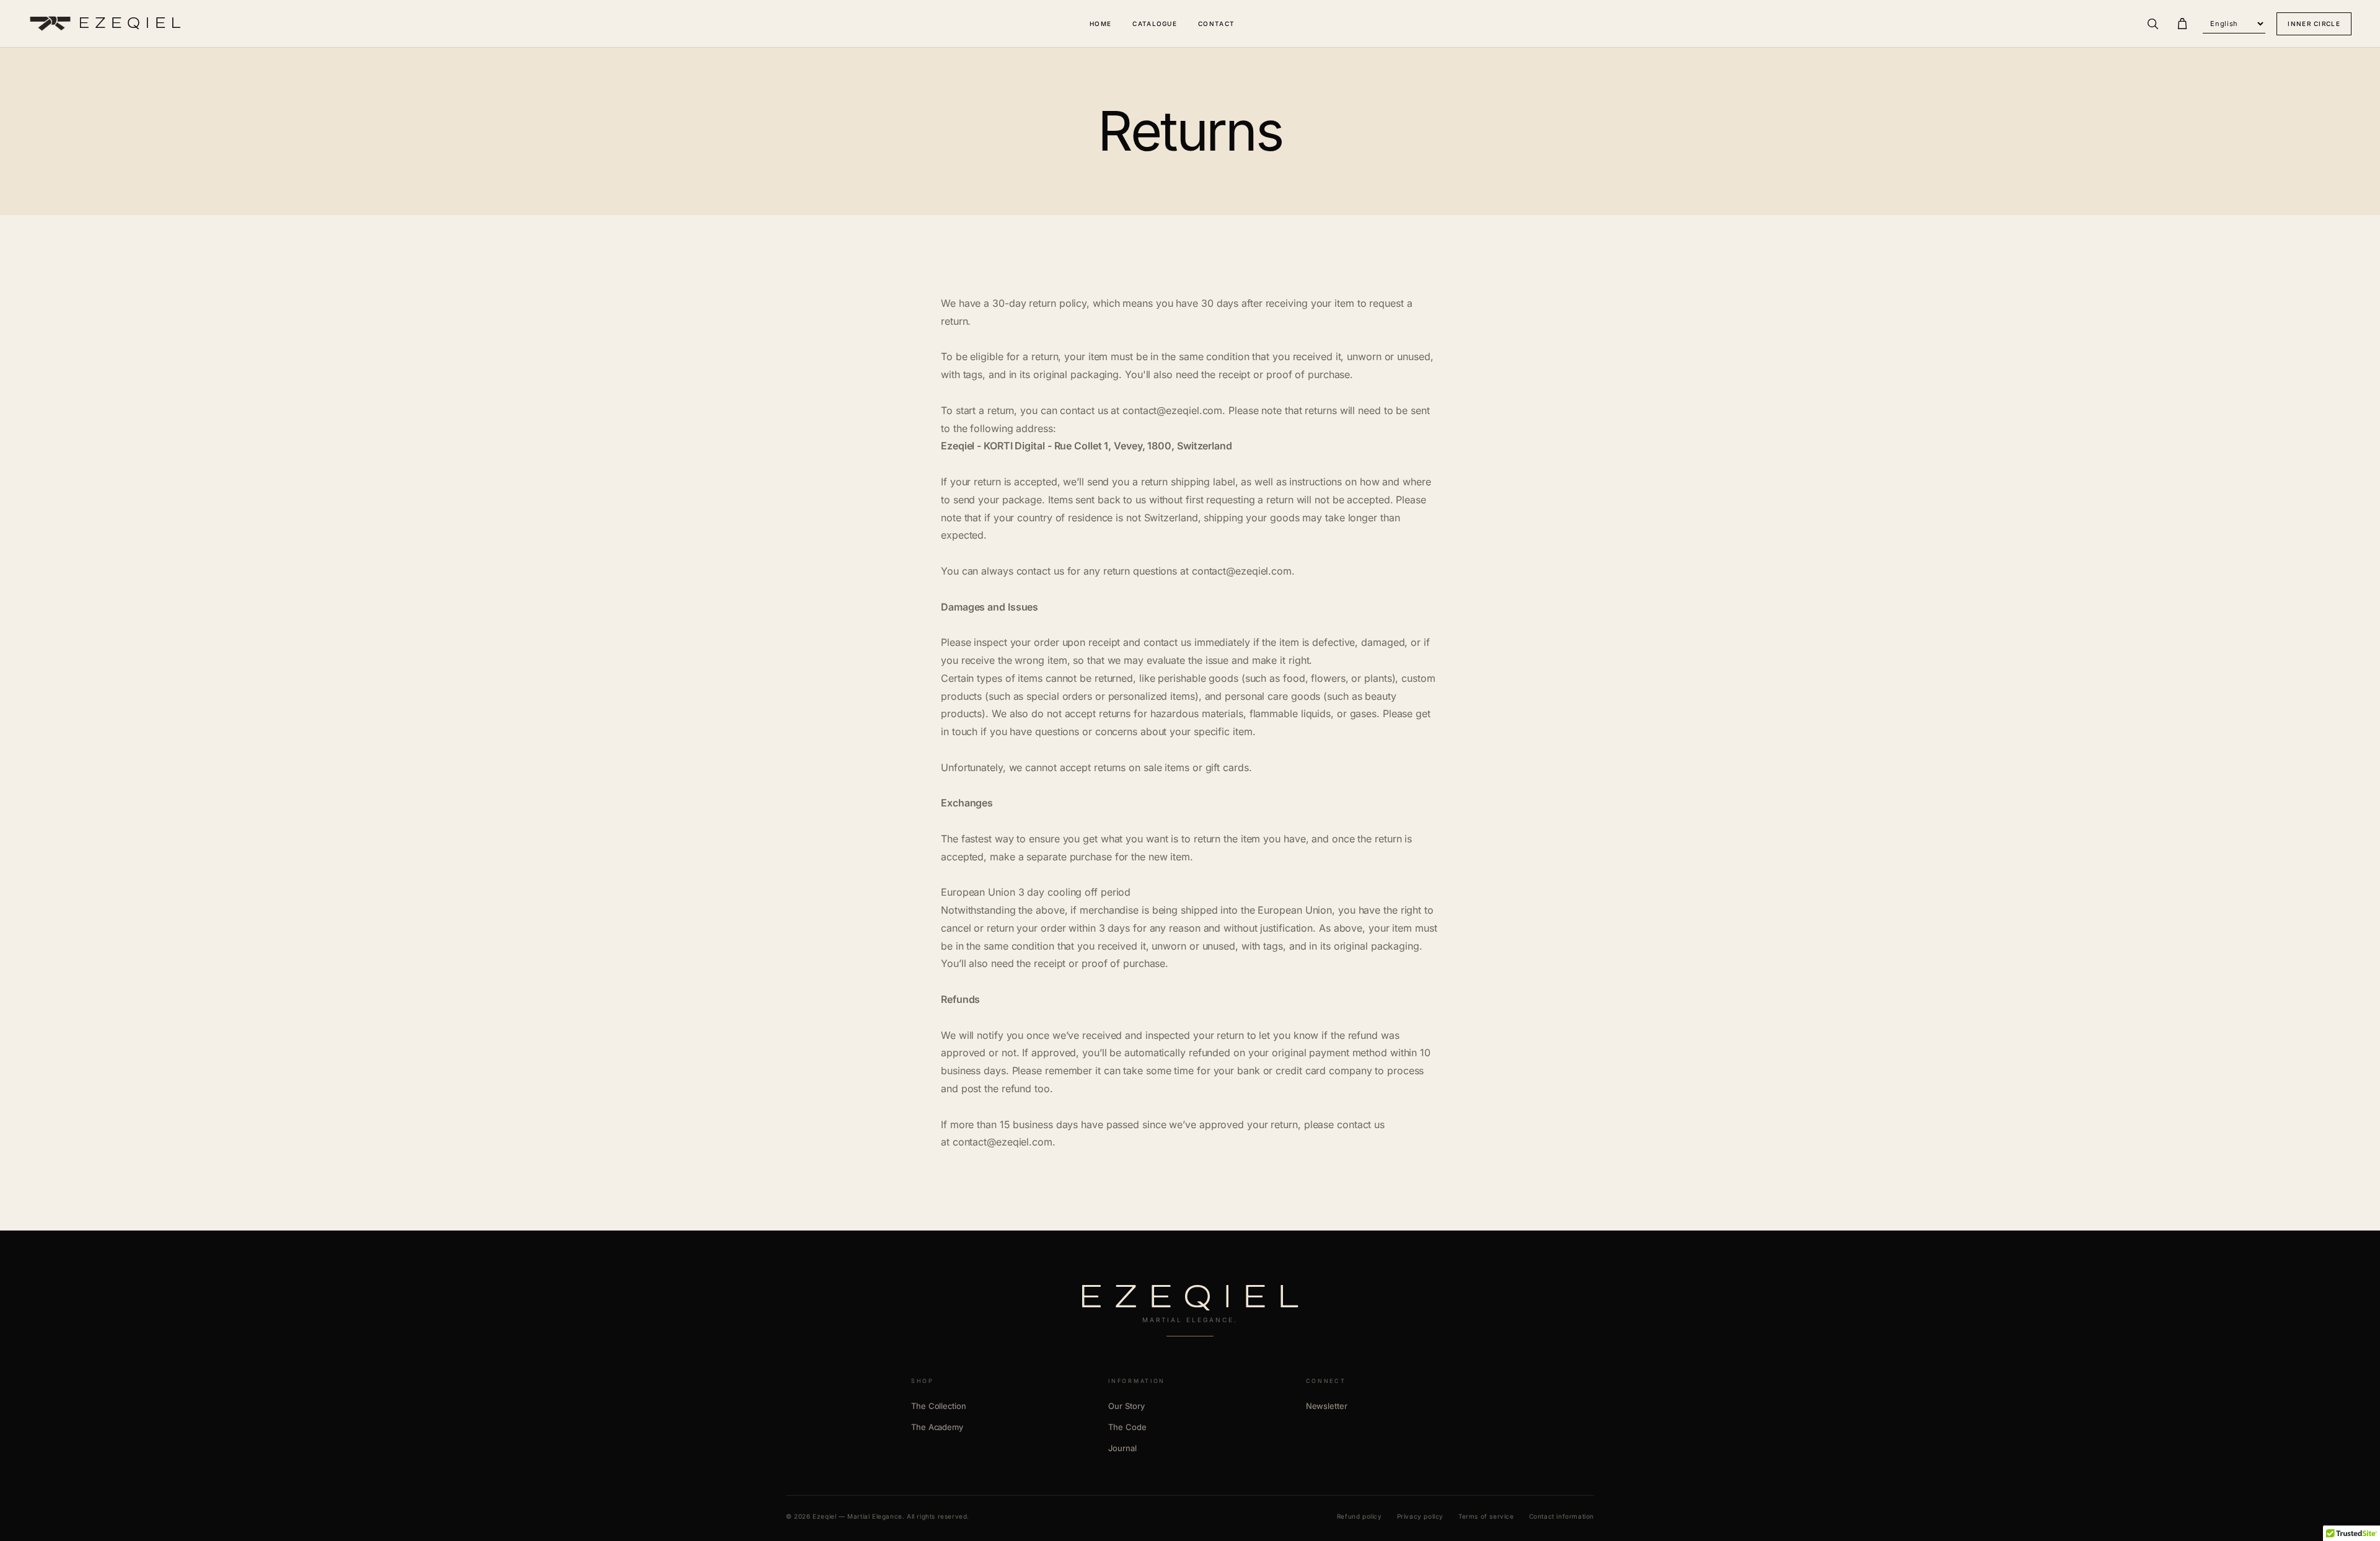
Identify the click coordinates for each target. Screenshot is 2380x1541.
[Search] (2153, 24)
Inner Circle (2314, 24)
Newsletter (1327, 1406)
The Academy (937, 1427)
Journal (1122, 1448)
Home (1100, 24)
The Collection (939, 1406)
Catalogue (1155, 24)
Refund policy (1360, 1516)
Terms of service (1486, 1516)
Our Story (1126, 1406)
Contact (1216, 24)
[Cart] (2182, 24)
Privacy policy (1420, 1516)
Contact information (1562, 1516)
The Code (1127, 1427)
